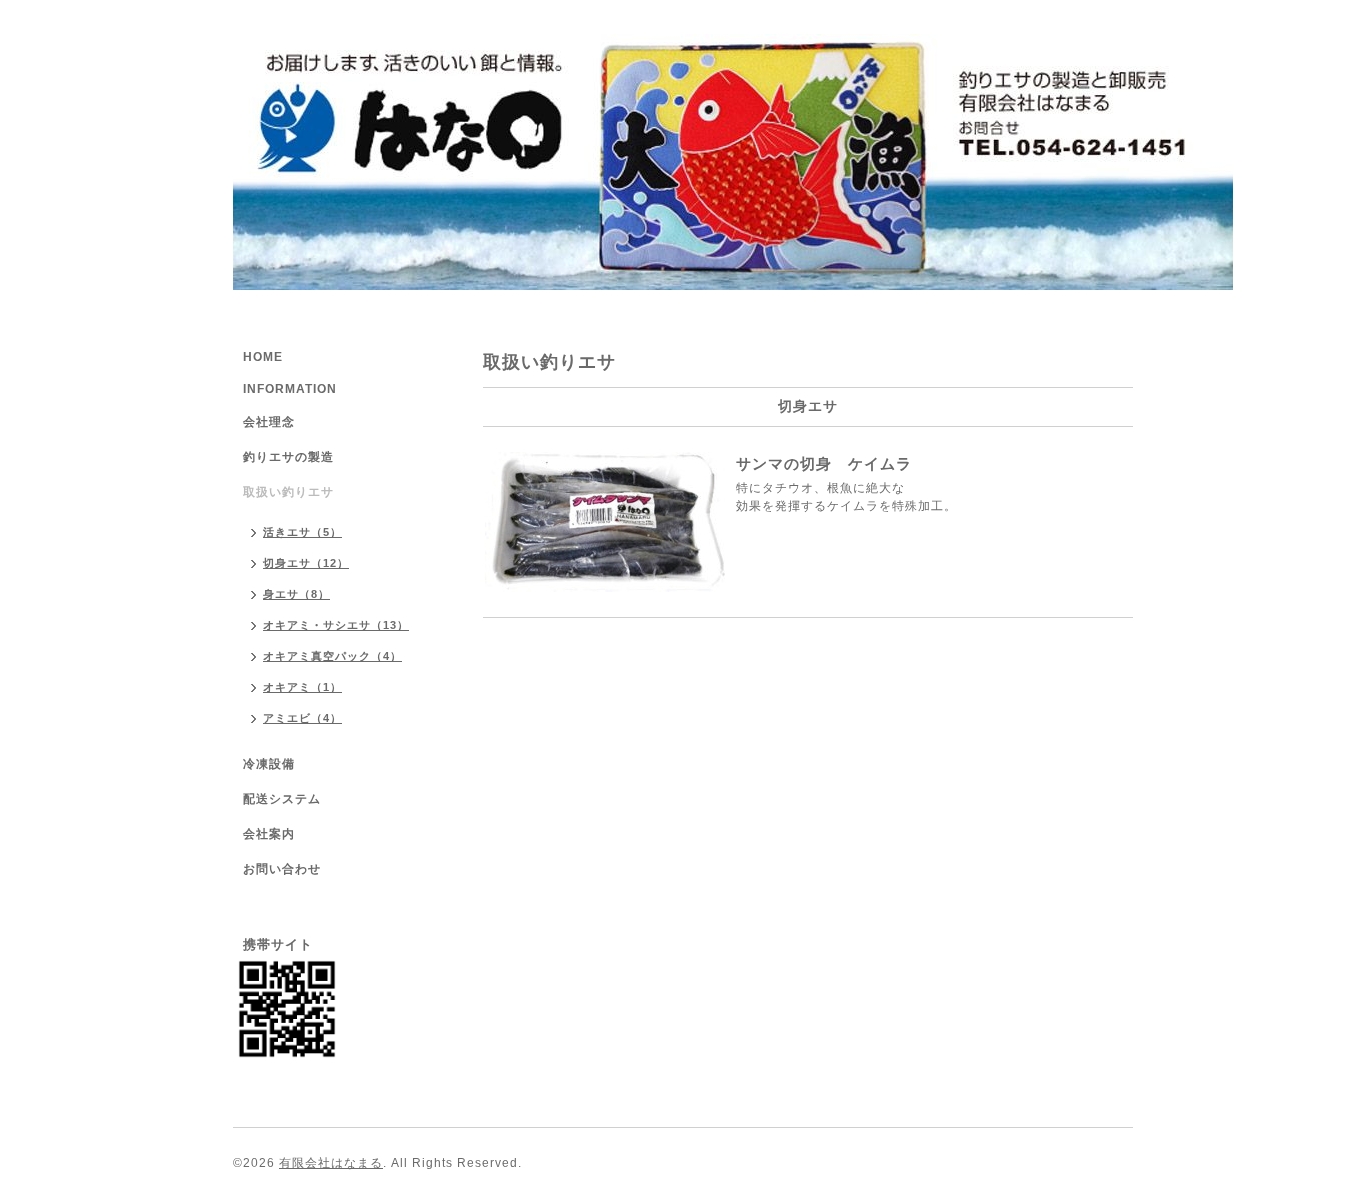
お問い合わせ (282, 869)
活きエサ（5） (302, 532)
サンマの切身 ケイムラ (824, 463)
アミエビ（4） (302, 718)
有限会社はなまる (331, 1163)
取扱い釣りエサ (288, 492)
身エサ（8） (296, 594)
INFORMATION (290, 389)
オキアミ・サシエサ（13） (336, 625)
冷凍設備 (269, 764)
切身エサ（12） (306, 563)
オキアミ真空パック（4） (332, 656)
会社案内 (269, 834)
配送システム (282, 799)
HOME (263, 357)
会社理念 (269, 422)
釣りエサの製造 (288, 457)
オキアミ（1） (302, 687)
